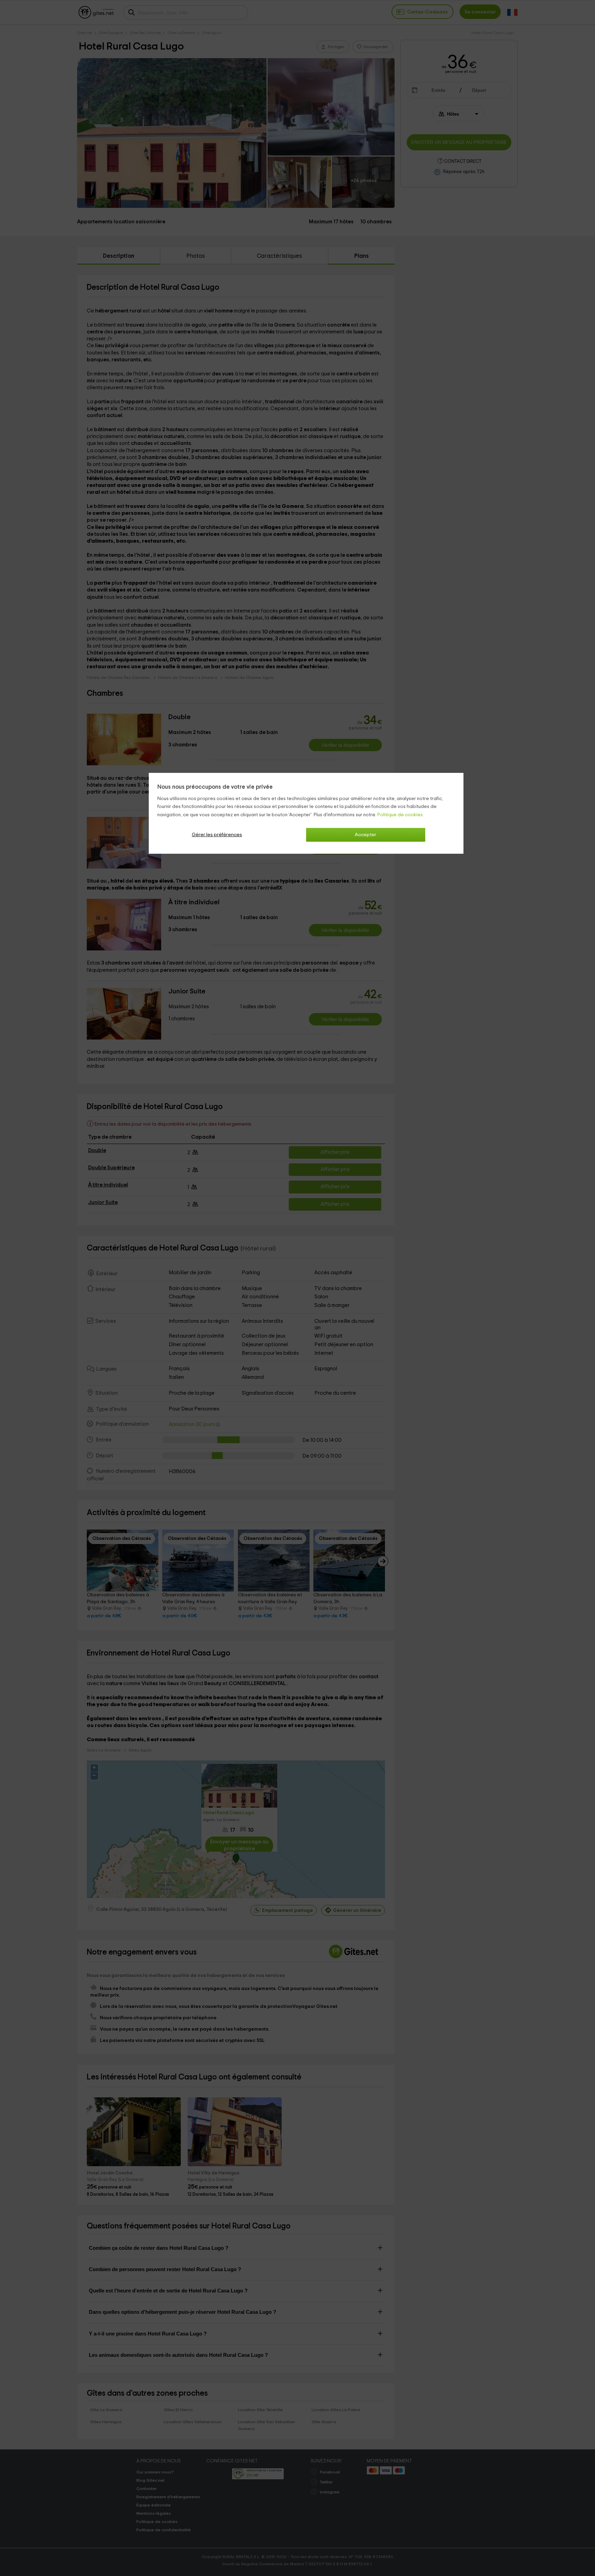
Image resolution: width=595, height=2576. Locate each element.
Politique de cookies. (401, 815)
